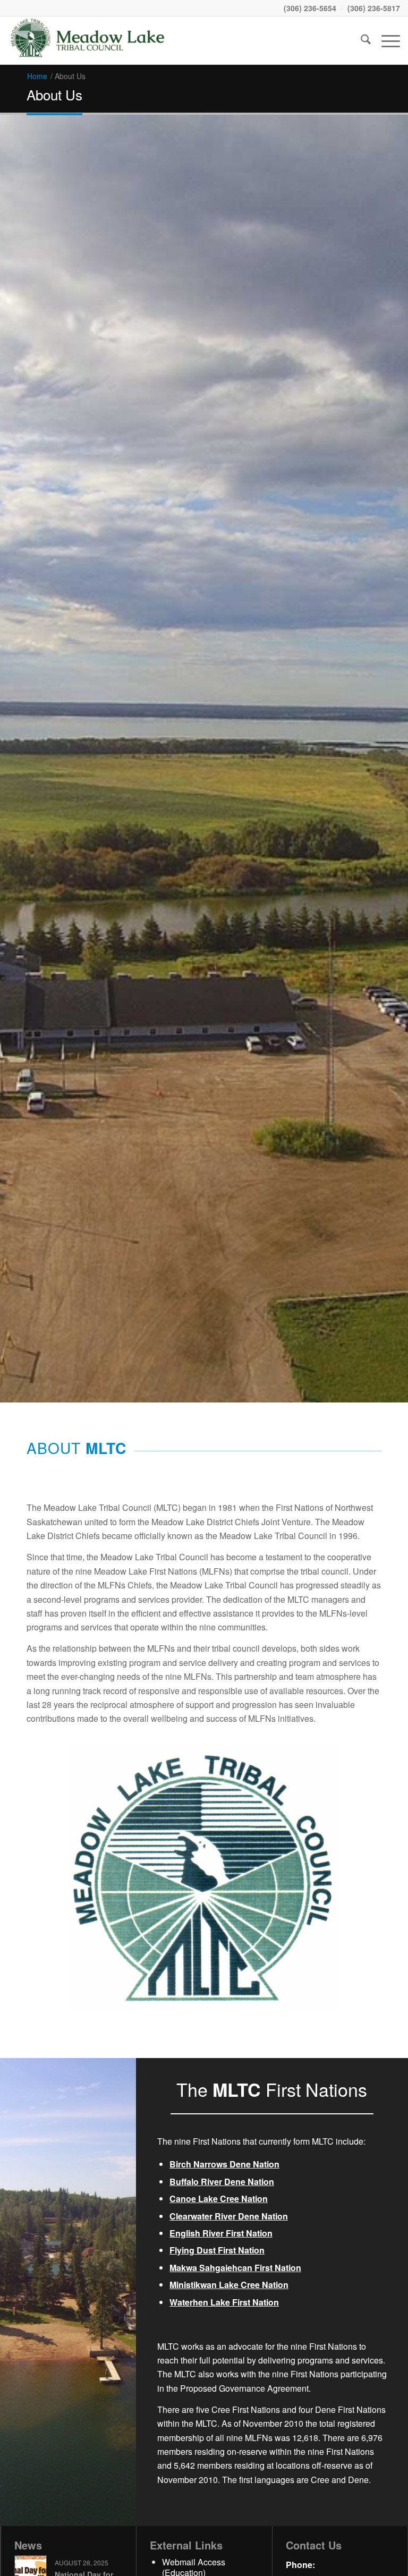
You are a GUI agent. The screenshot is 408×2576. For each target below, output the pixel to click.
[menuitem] (310, 8)
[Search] (360, 40)
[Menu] (385, 40)
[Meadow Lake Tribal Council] (88, 40)
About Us (54, 94)
